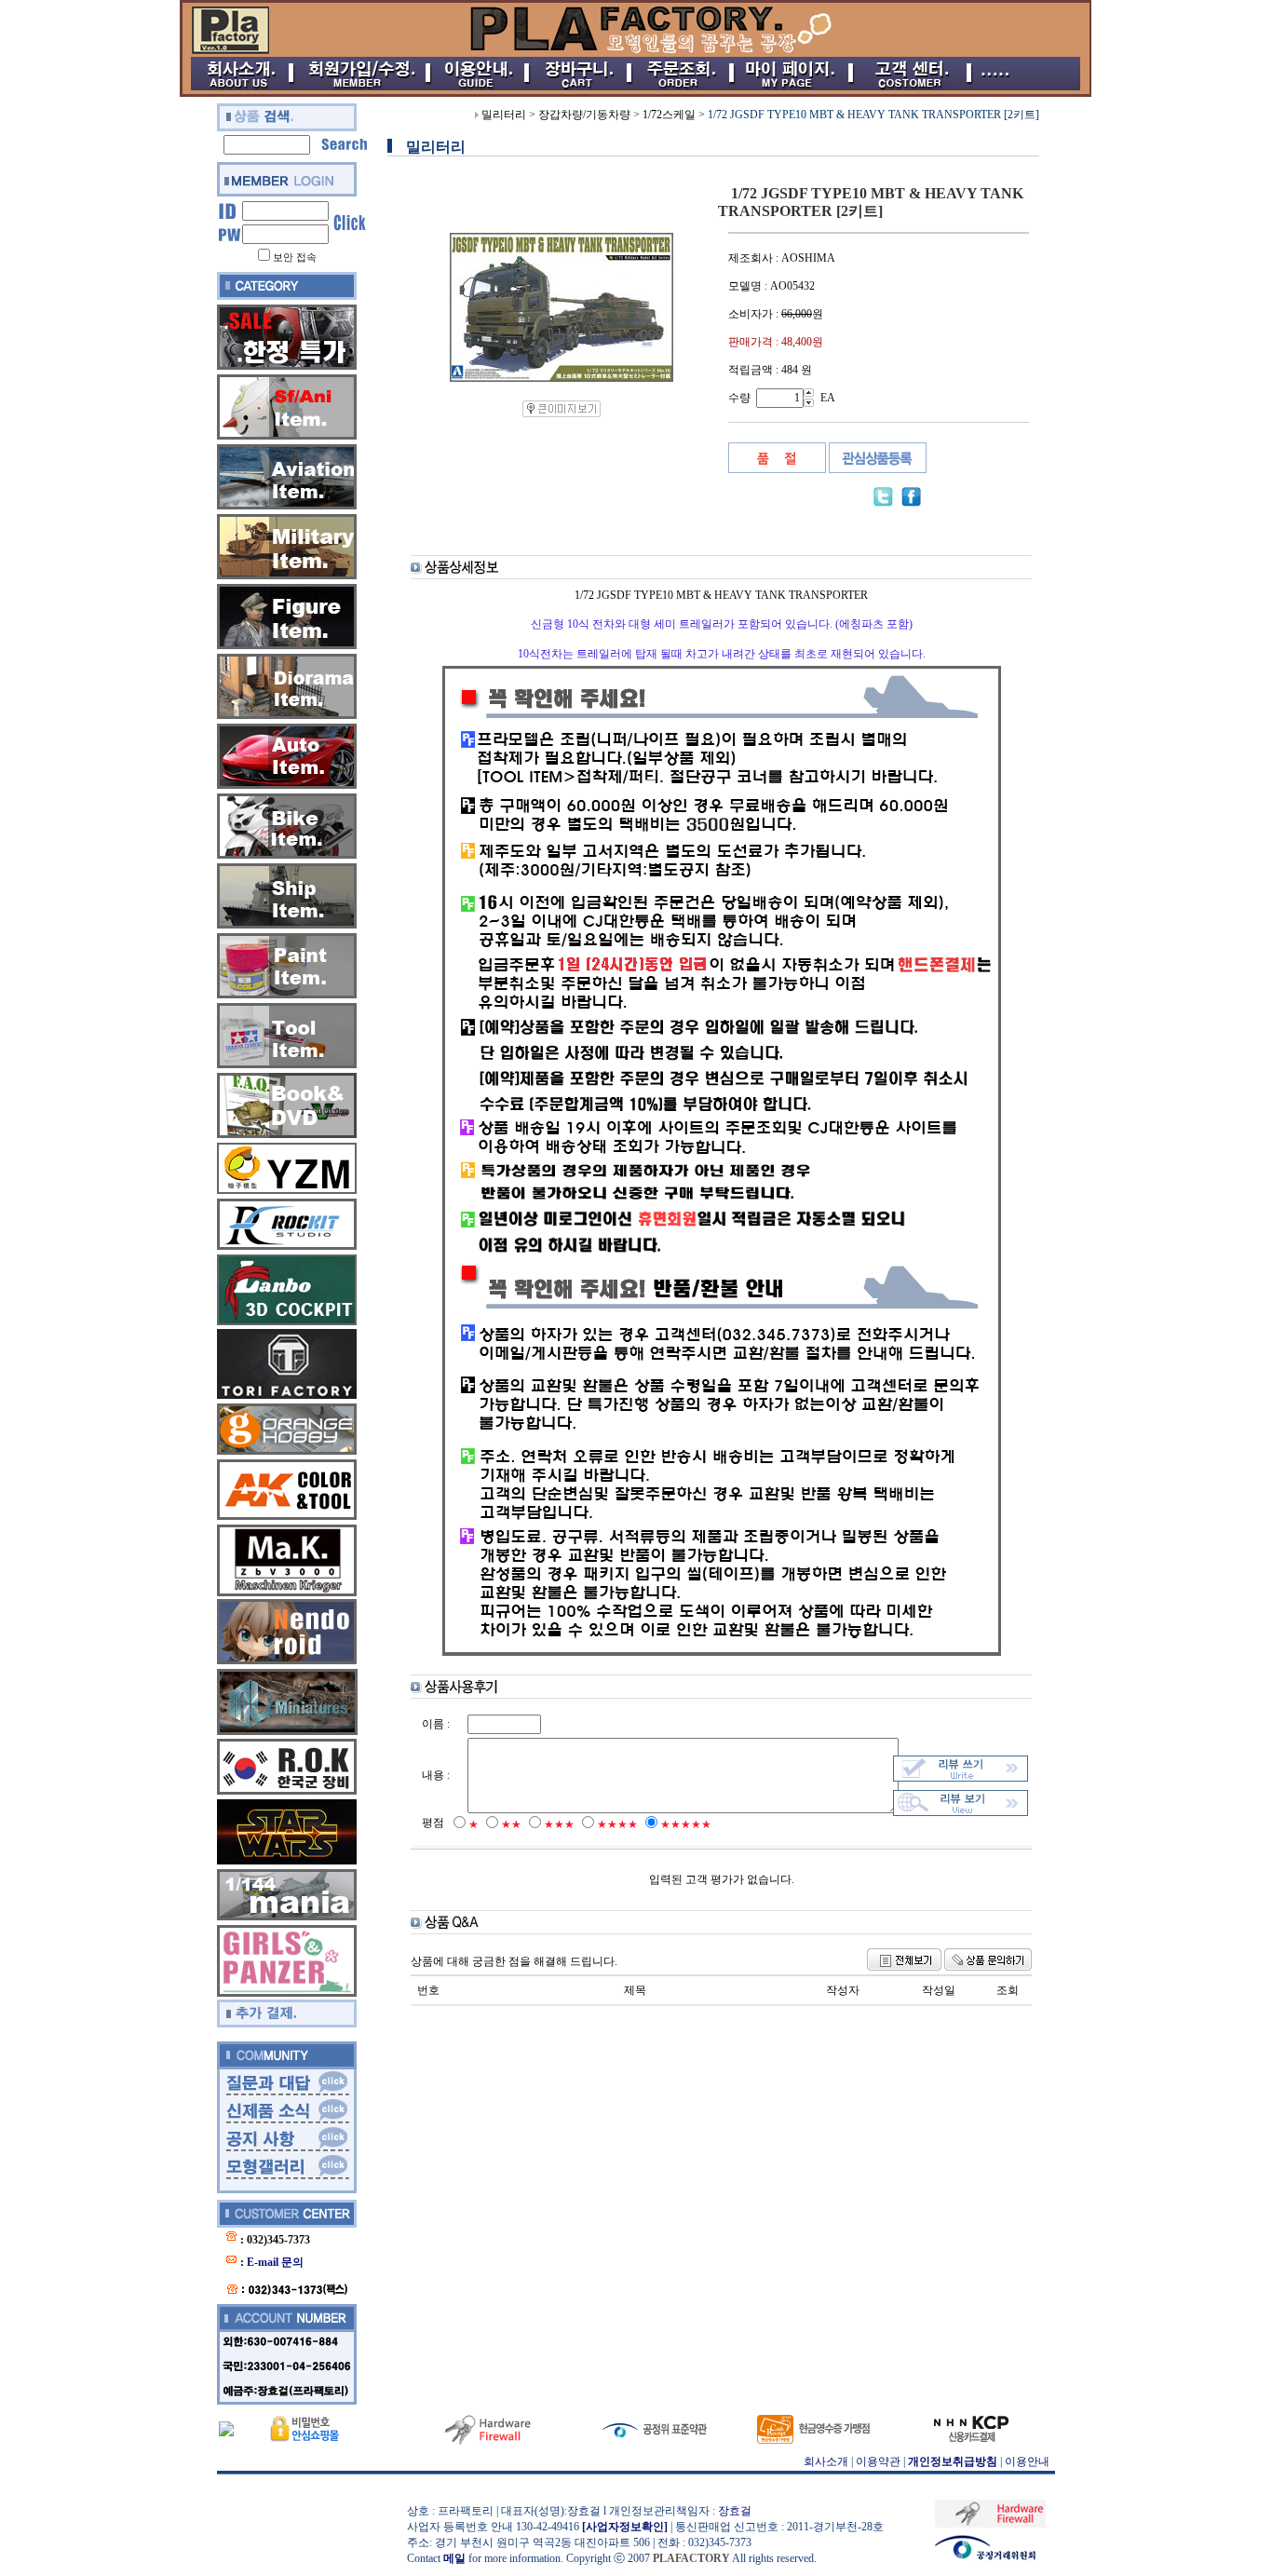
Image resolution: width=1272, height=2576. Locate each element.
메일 (454, 2558)
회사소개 (826, 2461)
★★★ (559, 1824)
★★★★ (617, 1824)
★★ (511, 1824)
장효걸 (735, 2511)
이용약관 (878, 2461)
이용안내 (1027, 2461)
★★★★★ (686, 1824)
